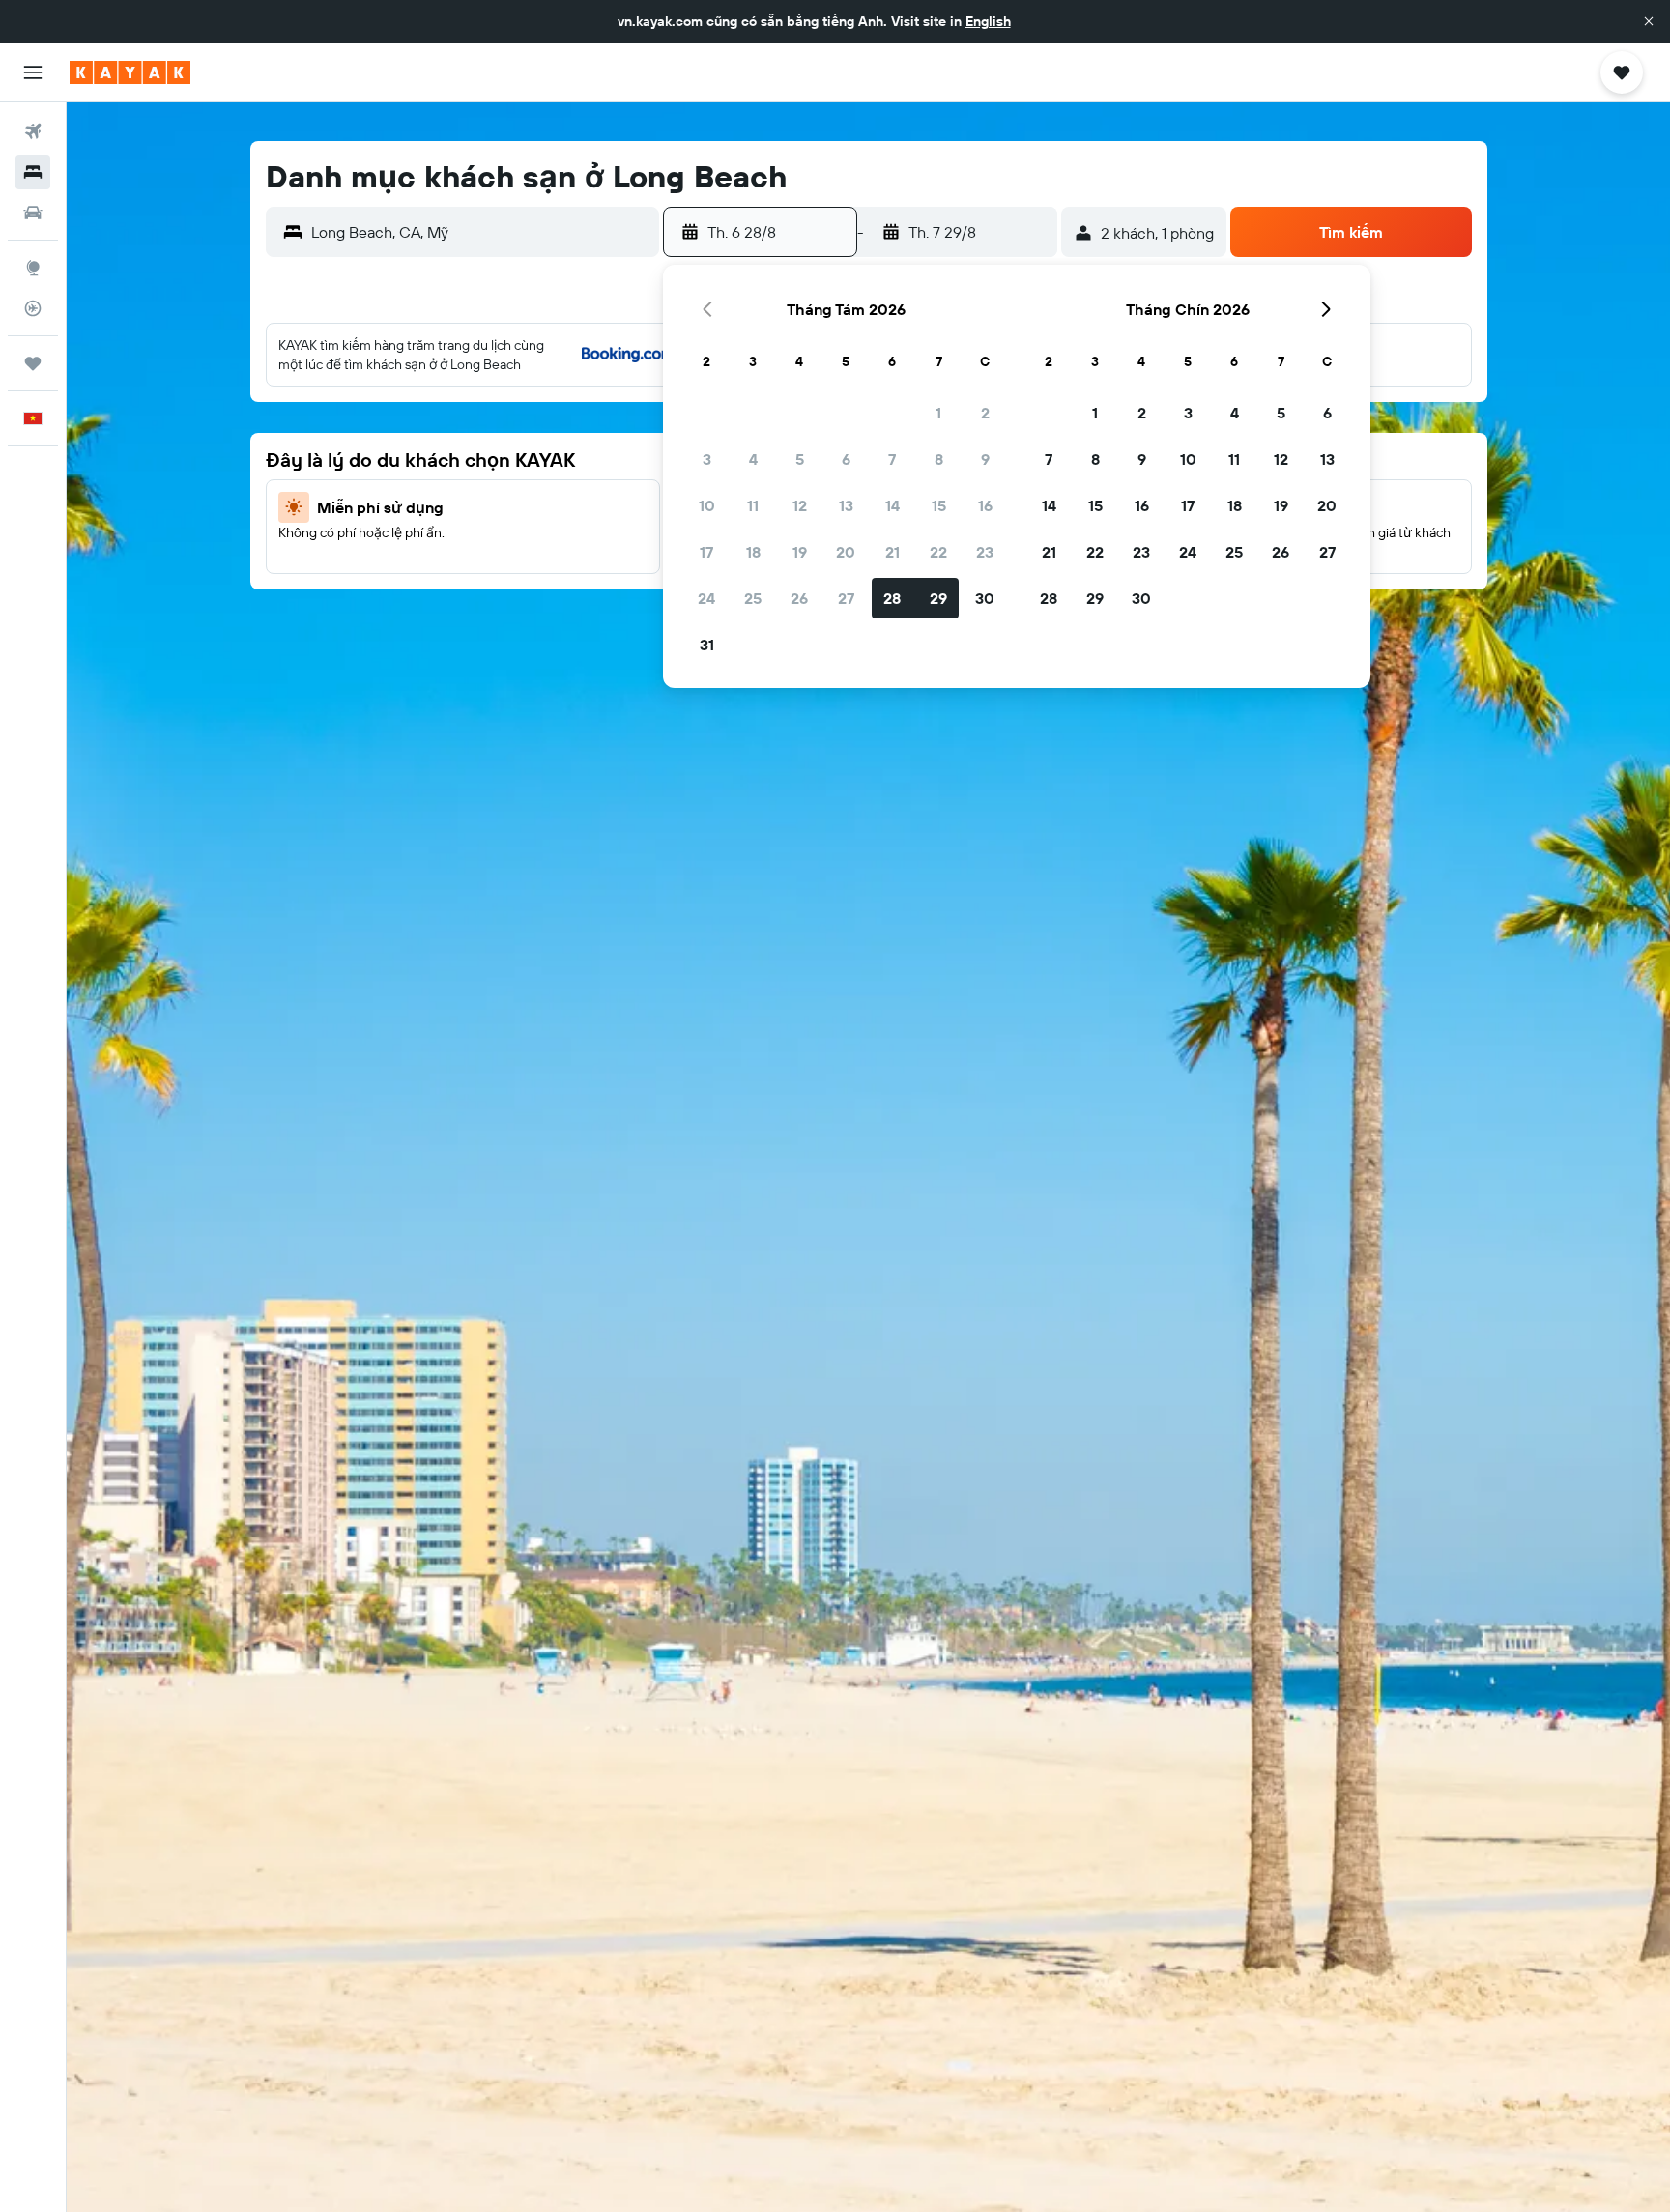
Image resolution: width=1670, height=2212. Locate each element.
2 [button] (985, 413)
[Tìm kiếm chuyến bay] (33, 131)
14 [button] (893, 505)
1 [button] (938, 413)
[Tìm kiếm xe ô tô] (33, 213)
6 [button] (846, 459)
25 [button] (753, 598)
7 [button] (892, 459)
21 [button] (893, 552)
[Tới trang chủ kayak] (130, 72)
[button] (1649, 21)
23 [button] (985, 552)
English (988, 21)
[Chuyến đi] (33, 363)
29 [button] (938, 598)
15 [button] (939, 505)
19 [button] (800, 552)
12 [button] (800, 505)
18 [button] (753, 552)
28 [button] (892, 598)
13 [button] (846, 505)
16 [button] (985, 505)
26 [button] (799, 598)
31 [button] (707, 645)
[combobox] (481, 232)
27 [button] (846, 598)
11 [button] (753, 505)
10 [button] (707, 505)
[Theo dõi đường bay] (33, 308)
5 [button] (800, 459)
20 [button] (846, 552)
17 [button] (706, 552)
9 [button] (985, 459)
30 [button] (985, 598)
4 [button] (753, 459)
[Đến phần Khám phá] (33, 268)
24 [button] (706, 598)
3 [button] (707, 459)
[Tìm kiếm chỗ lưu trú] (33, 172)
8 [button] (939, 459)
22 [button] (938, 552)
